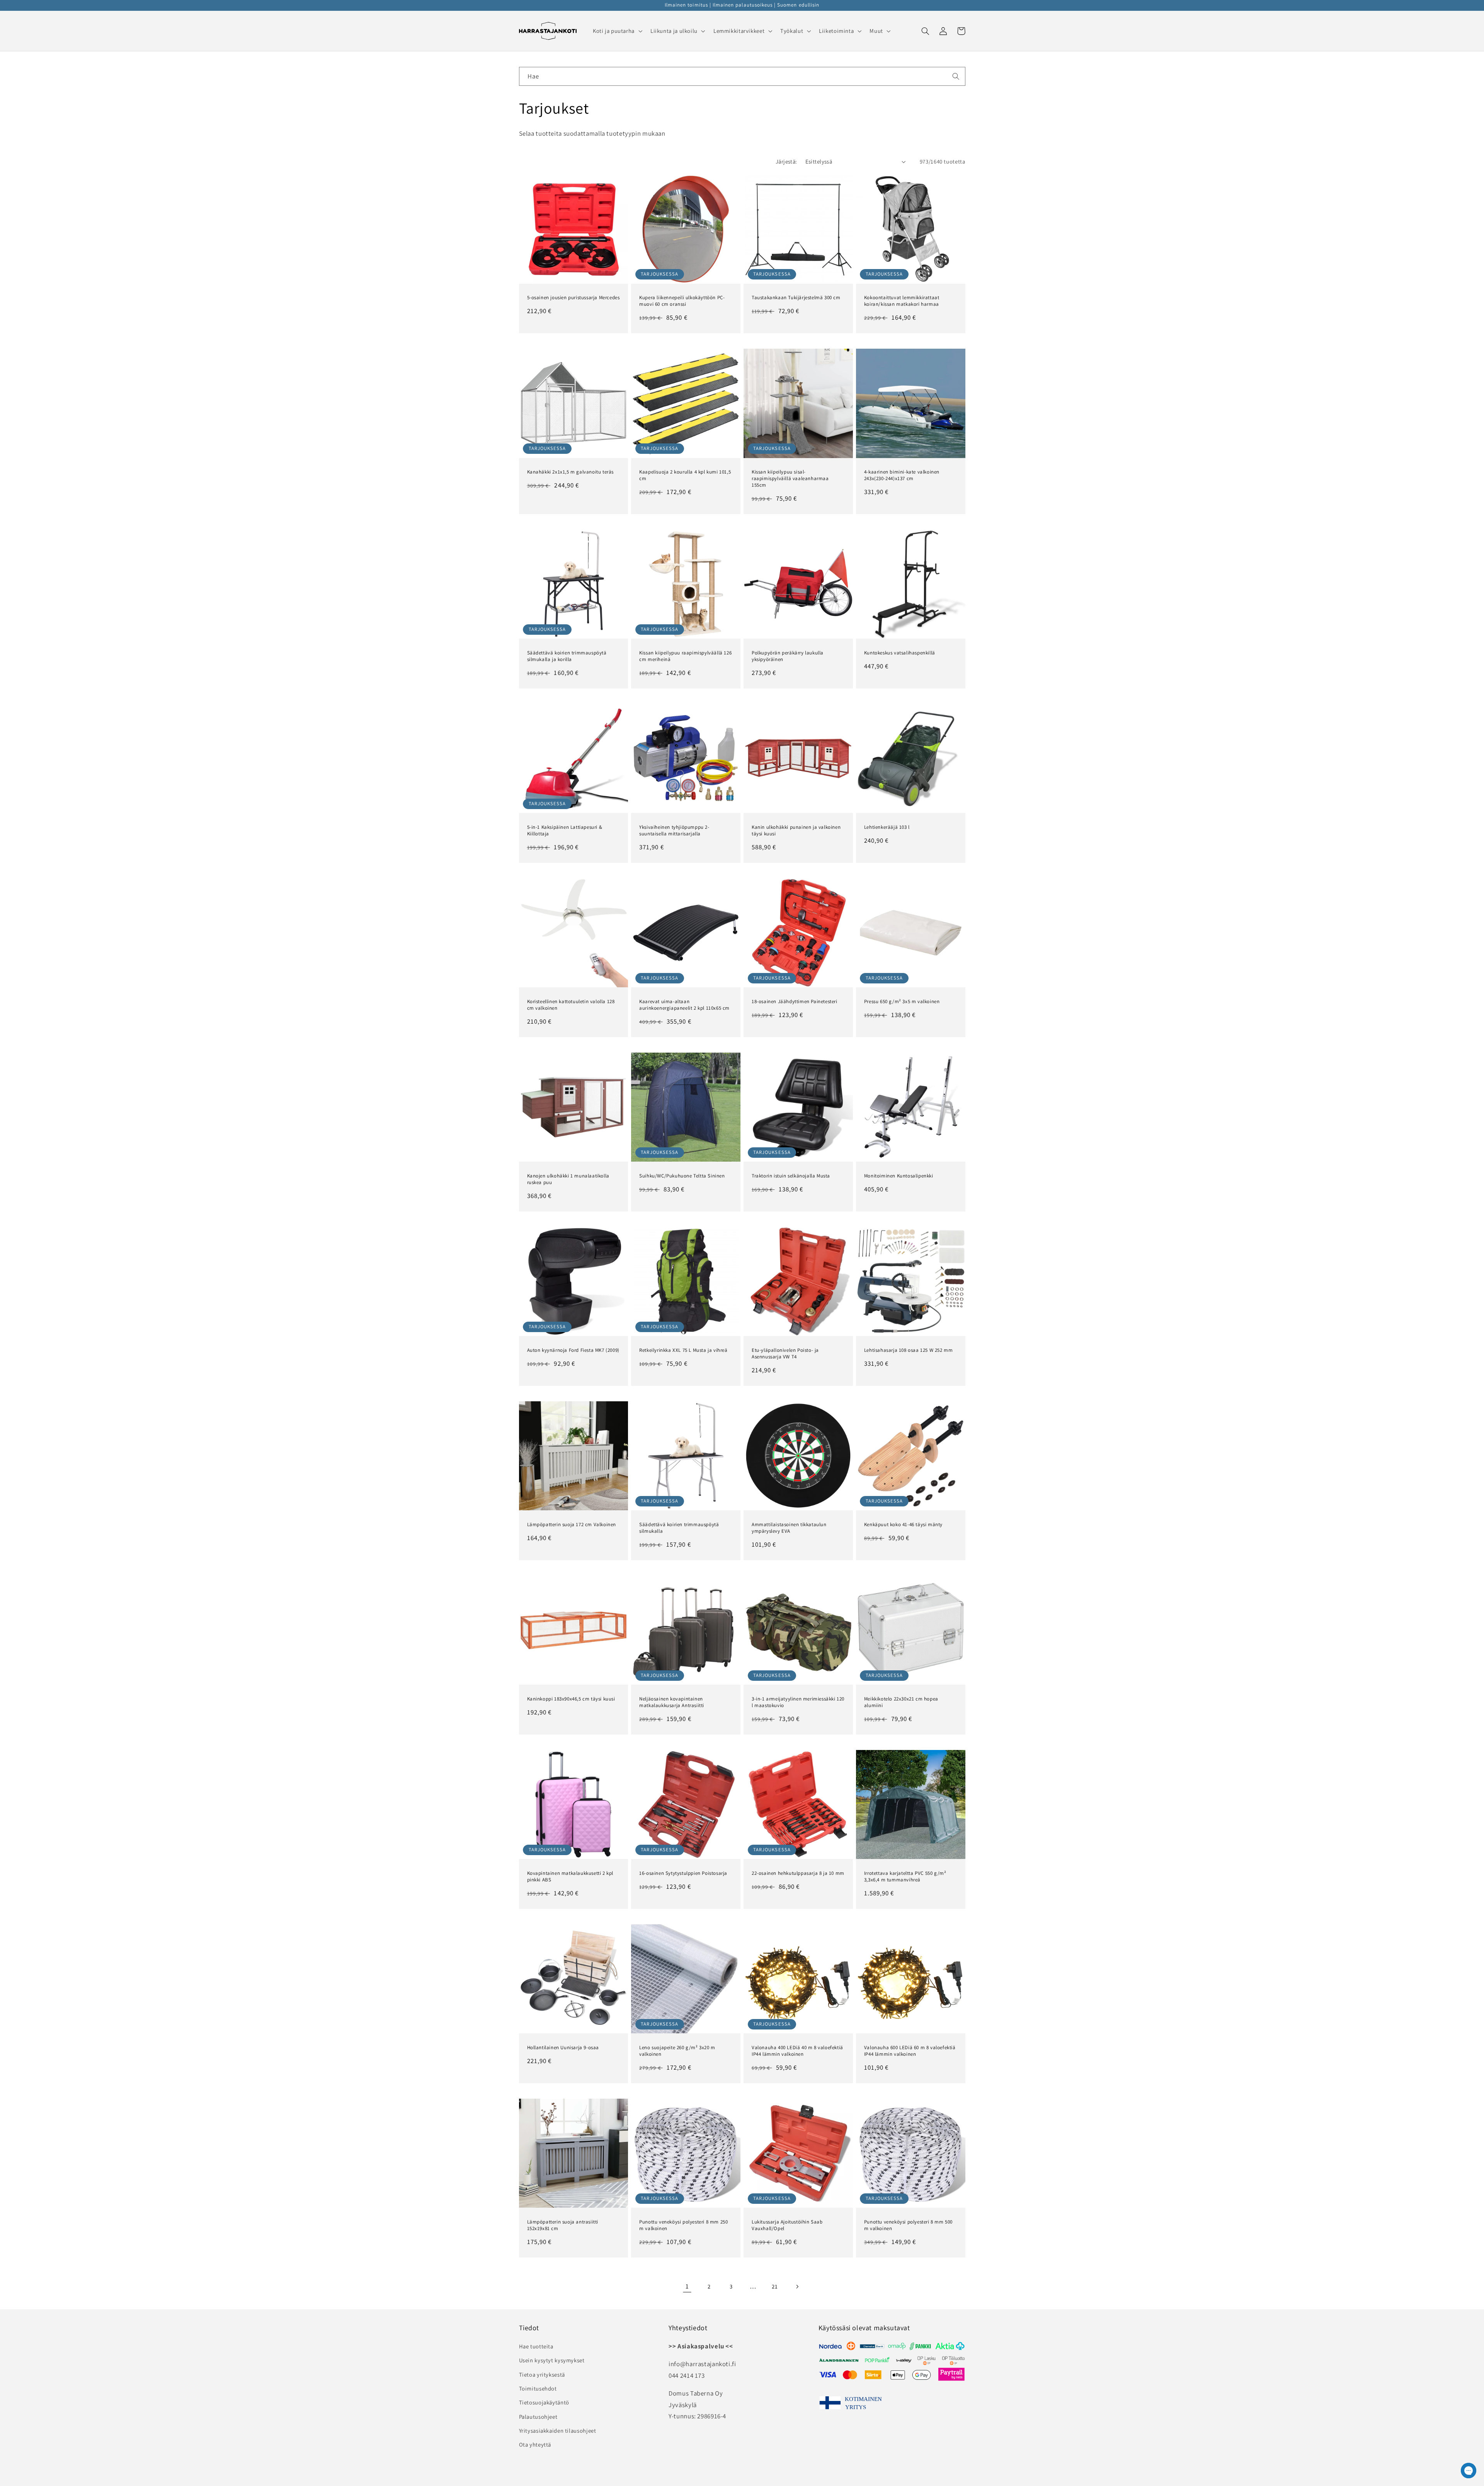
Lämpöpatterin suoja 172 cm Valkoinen (572, 1525)
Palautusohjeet (538, 2417)
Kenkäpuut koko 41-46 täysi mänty (903, 1525)
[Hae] (956, 76)
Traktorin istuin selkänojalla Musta (791, 1176)
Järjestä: (786, 161)
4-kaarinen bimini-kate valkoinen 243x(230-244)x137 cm (902, 475)
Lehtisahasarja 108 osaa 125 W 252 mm (909, 1350)
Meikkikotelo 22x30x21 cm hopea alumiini (901, 1702)
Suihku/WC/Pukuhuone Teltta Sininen (682, 1176)
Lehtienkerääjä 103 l (887, 827)
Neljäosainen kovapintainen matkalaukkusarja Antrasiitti (672, 1702)
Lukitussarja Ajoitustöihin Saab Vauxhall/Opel (787, 2225)
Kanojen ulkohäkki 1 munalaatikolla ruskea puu (568, 1179)
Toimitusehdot (538, 2388)
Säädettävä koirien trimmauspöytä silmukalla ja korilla (567, 656)
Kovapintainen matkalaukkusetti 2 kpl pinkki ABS (570, 1877)
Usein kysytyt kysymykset (552, 2360)
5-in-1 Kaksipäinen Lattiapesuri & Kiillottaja (565, 831)
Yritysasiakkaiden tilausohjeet (558, 2431)
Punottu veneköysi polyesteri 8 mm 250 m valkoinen (683, 2225)
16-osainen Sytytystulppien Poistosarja (683, 1873)
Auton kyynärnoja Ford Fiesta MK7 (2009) (573, 1350)
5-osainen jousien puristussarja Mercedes (574, 298)
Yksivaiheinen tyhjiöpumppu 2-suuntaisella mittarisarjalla (674, 831)
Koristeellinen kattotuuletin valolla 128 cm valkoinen (571, 1005)
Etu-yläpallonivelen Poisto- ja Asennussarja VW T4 (785, 1354)
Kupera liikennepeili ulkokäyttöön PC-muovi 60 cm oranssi (682, 301)
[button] (617, 31)
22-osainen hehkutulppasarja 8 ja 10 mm (798, 1873)
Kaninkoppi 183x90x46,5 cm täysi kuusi (571, 1699)
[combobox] (742, 76)
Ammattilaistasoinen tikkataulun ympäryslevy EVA (789, 1528)
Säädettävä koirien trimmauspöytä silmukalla (679, 1528)
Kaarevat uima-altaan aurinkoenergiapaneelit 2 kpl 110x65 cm (684, 1005)
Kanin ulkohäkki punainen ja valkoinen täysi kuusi (796, 831)
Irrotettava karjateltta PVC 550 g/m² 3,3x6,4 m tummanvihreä (905, 1877)
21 (775, 2286)
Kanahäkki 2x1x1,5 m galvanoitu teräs (571, 472)
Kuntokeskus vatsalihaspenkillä (900, 653)
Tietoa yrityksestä (542, 2374)
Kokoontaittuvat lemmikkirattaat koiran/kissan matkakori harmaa (902, 301)
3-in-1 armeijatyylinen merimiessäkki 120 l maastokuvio (798, 1702)
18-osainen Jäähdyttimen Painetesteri (795, 1002)
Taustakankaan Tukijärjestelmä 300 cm (796, 298)
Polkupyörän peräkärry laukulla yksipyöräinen (788, 656)
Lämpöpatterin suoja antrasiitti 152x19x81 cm (563, 2225)
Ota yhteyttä (535, 2444)
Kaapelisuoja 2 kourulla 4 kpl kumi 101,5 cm (685, 475)
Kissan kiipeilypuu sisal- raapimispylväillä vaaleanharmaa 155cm (790, 479)
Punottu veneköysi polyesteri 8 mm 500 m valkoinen (908, 2225)
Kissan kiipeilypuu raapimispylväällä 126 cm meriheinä (685, 656)
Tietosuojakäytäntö (544, 2402)
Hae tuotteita (536, 2346)
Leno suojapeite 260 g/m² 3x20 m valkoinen (677, 2051)
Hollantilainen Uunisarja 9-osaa (563, 2048)
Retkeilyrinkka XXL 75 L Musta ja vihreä (683, 1350)
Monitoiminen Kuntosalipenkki (899, 1176)
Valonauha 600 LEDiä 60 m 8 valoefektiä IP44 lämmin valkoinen (910, 2051)
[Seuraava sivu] (797, 2287)
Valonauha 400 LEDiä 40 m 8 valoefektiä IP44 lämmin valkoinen (797, 2051)
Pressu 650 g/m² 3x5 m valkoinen (902, 1002)
